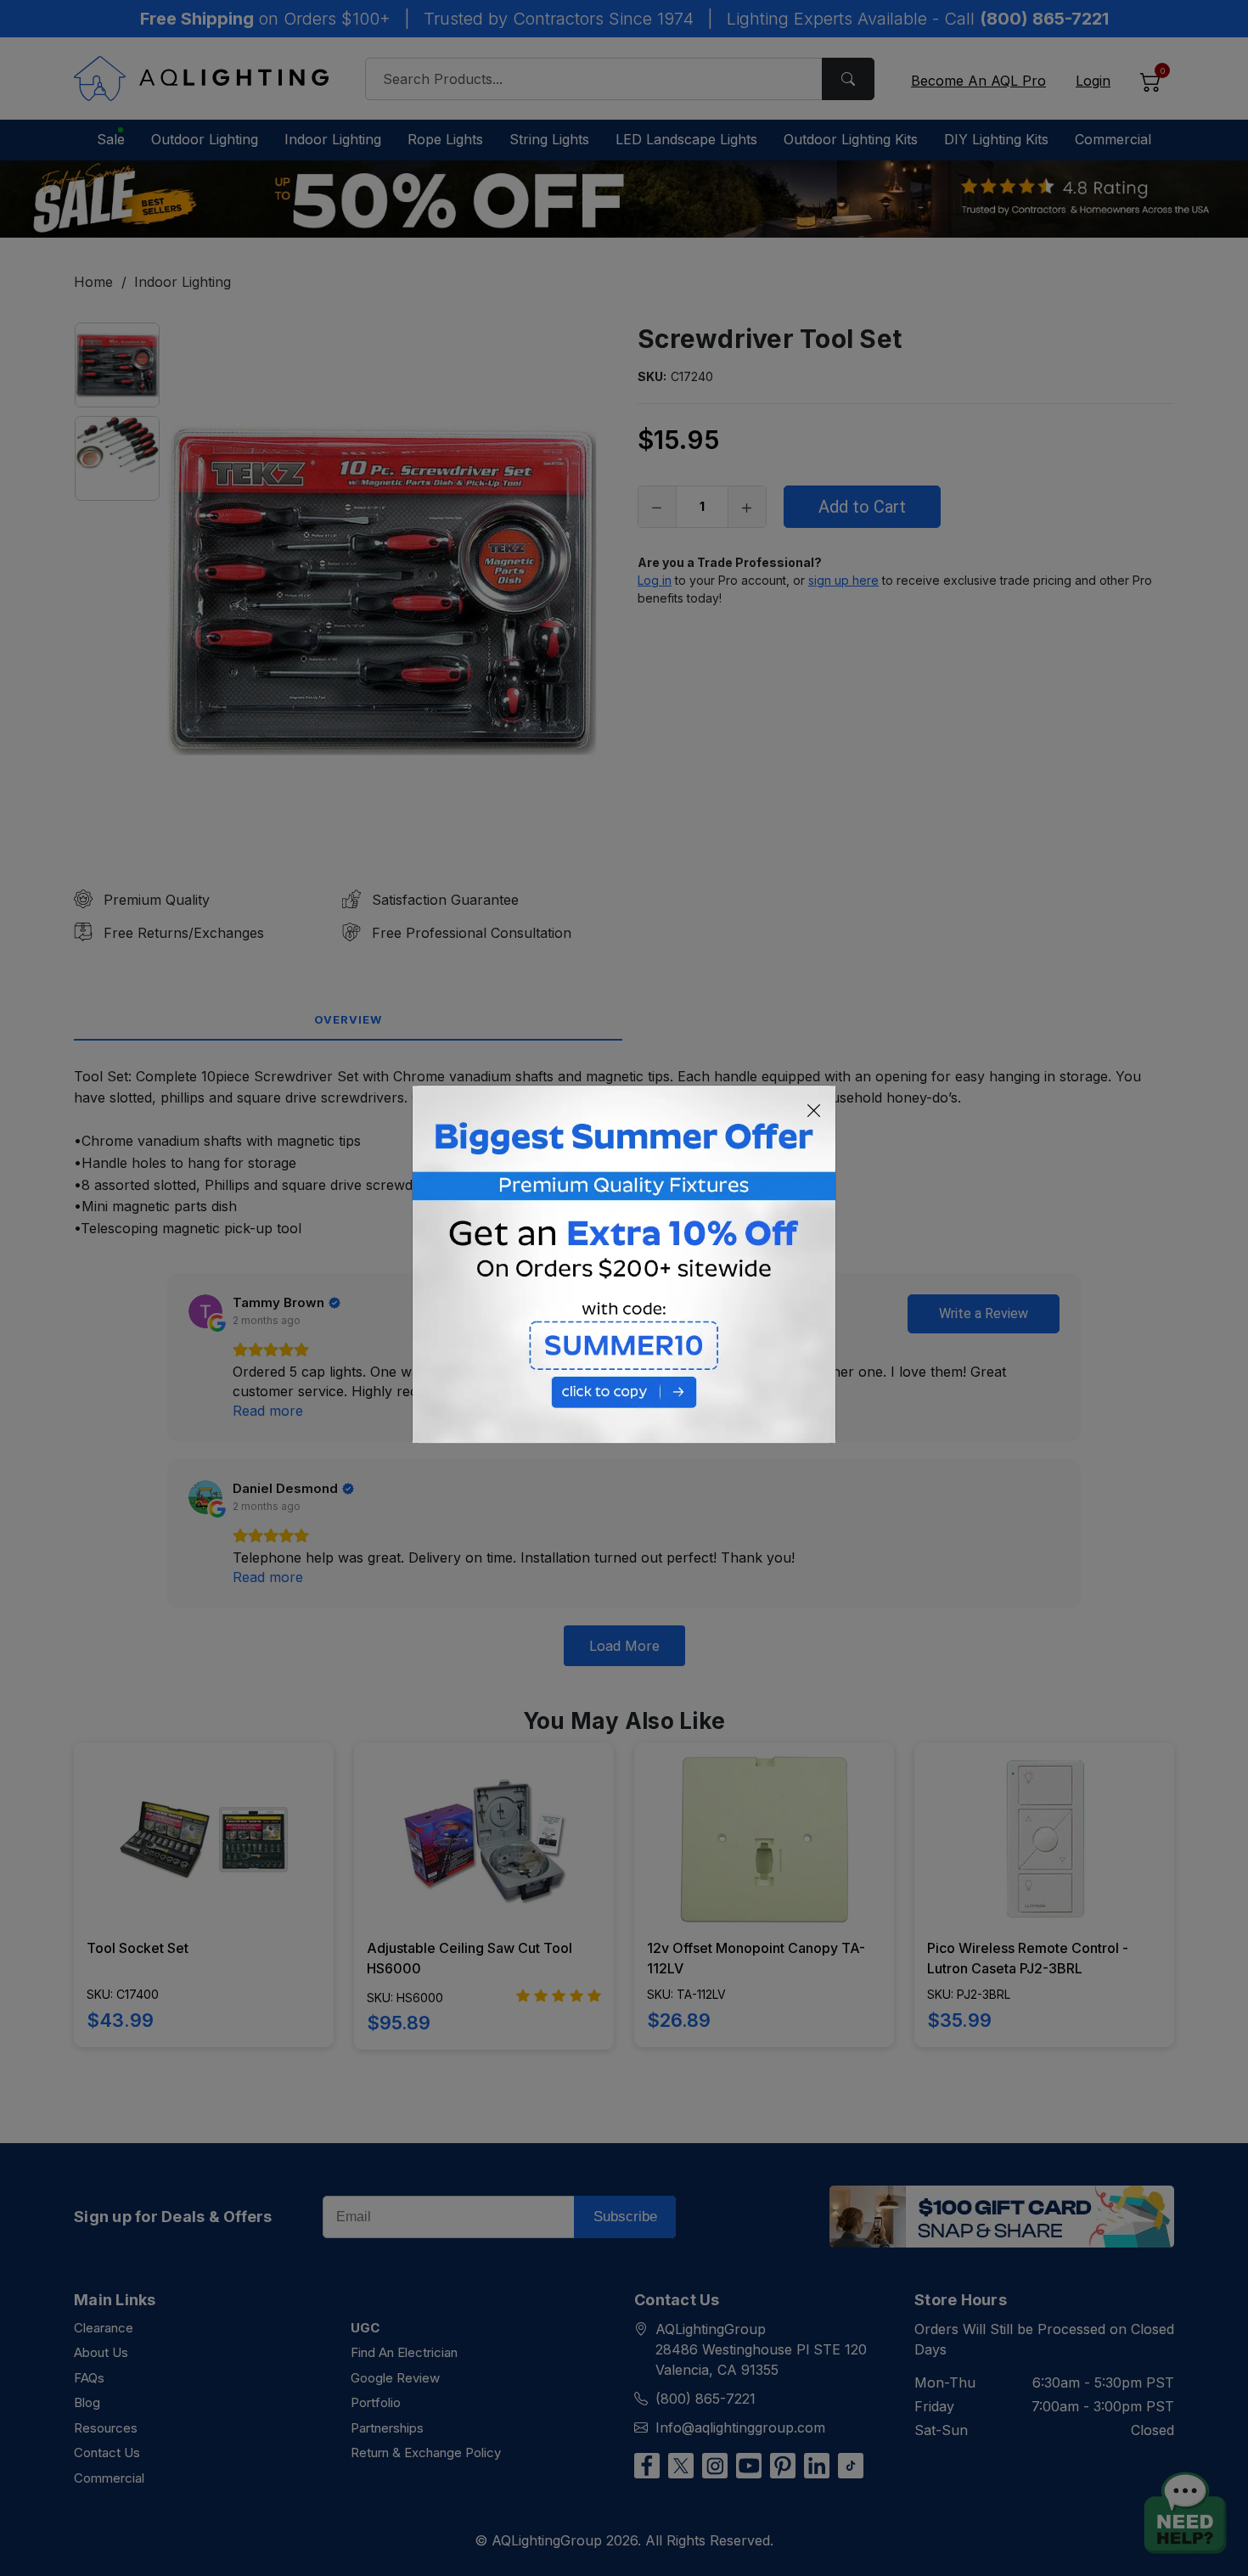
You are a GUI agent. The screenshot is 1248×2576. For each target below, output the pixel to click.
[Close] (814, 1111)
